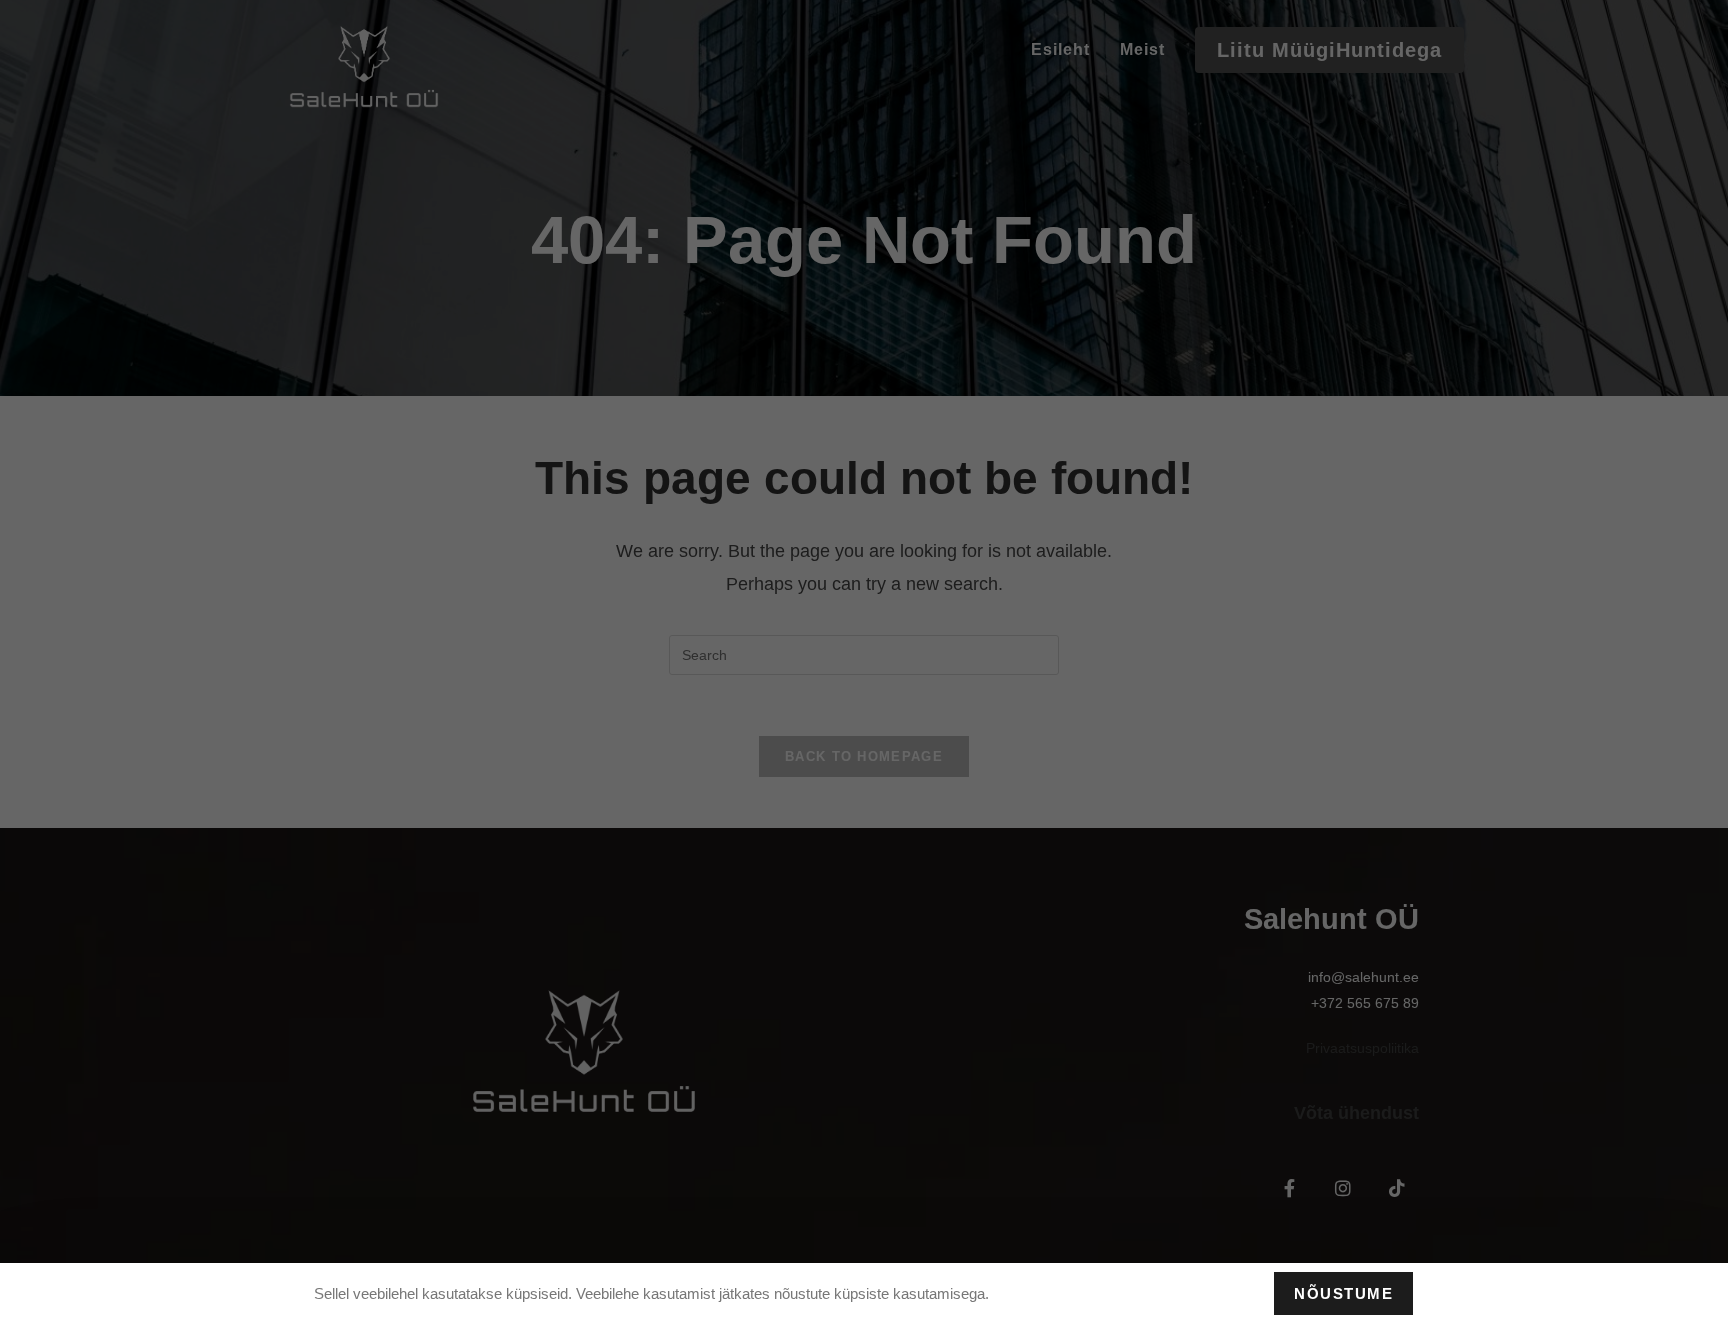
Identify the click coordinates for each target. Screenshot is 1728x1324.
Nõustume (1343, 1293)
